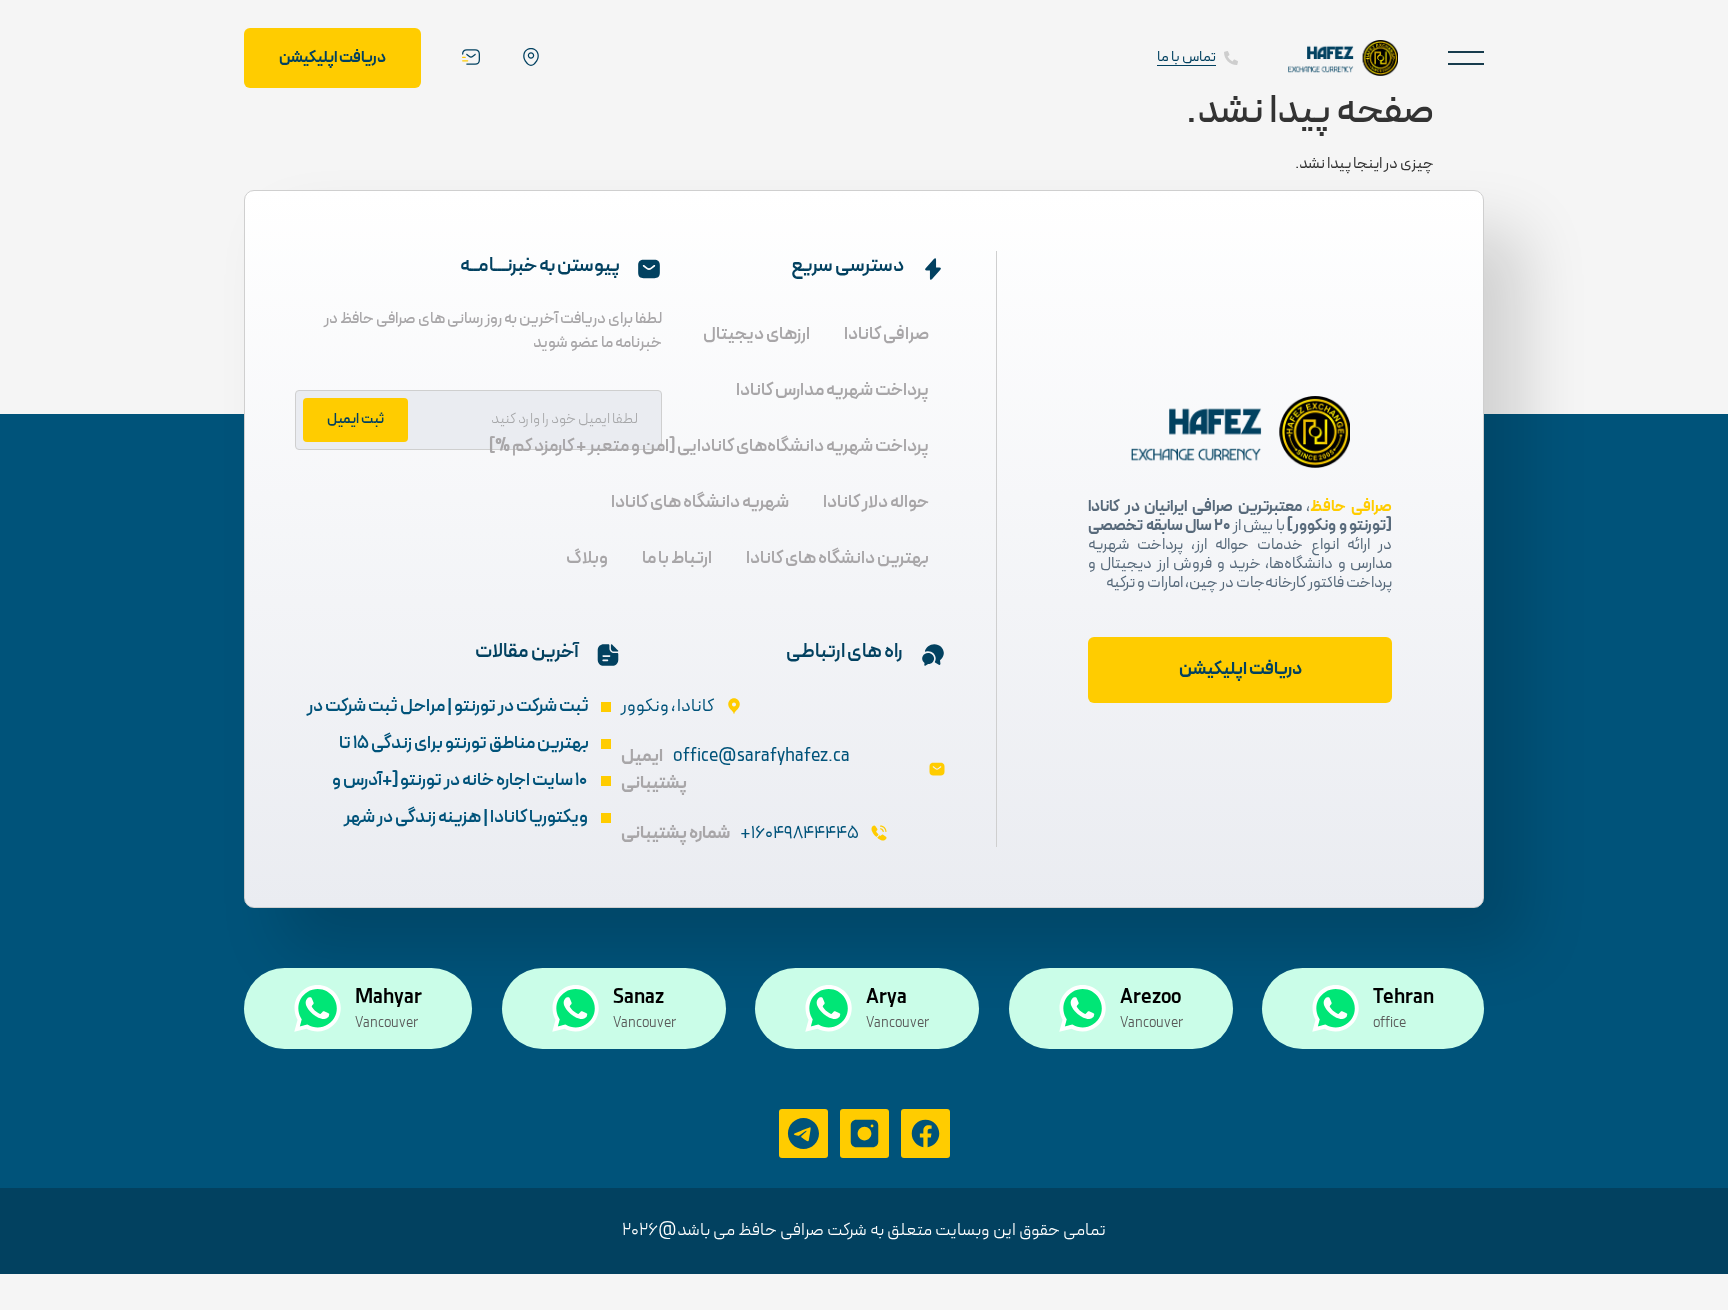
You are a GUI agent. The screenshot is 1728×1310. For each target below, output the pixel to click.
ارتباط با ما (677, 558)
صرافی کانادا (886, 334)
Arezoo (1150, 998)
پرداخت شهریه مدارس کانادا (832, 390)
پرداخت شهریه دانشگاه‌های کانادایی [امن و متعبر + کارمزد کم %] (709, 446)
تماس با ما (1186, 57)
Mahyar (388, 998)
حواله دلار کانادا (876, 502)
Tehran (1403, 998)
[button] (1466, 57)
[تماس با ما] (1231, 58)
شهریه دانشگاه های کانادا (700, 502)
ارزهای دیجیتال (756, 334)
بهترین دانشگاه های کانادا (837, 558)
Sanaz (638, 998)
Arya (886, 998)
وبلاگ (587, 558)
